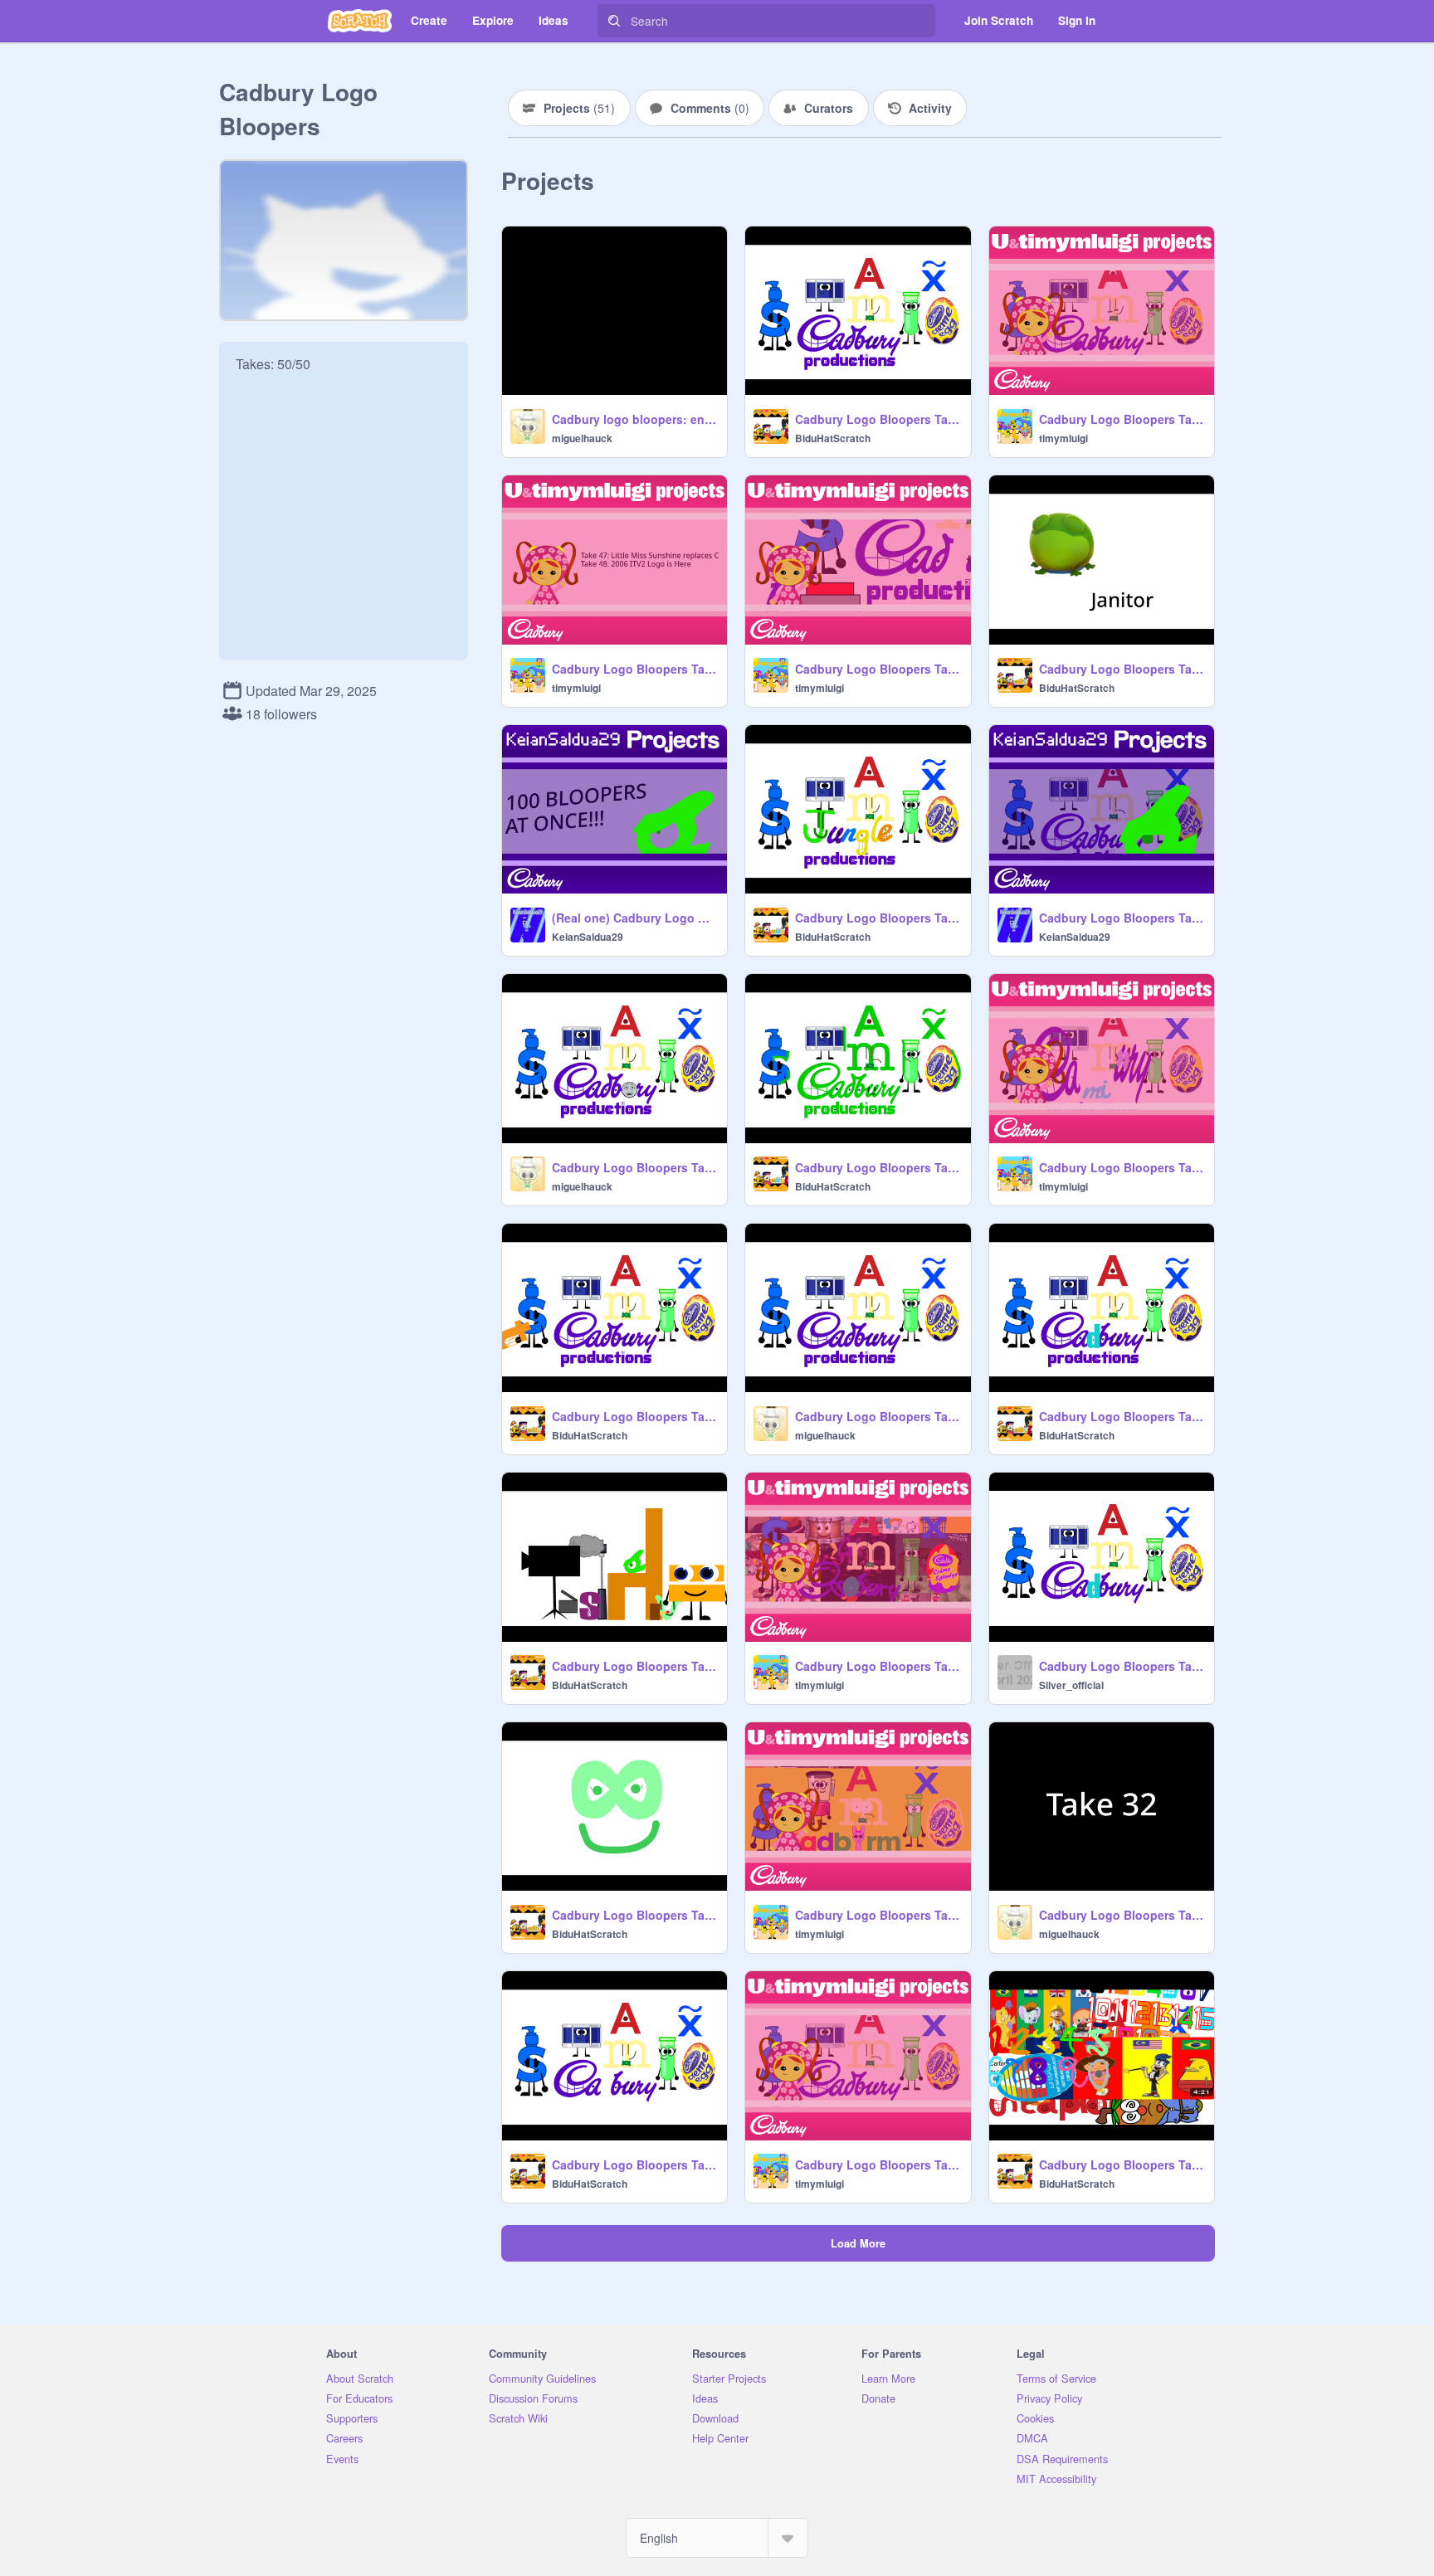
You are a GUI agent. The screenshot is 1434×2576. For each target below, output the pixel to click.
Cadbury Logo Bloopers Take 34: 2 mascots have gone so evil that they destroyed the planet (1122, 1666)
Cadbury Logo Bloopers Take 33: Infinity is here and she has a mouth (634, 1915)
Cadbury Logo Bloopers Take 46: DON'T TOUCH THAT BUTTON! (878, 669)
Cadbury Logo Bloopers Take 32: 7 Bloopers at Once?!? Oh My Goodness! (878, 1915)
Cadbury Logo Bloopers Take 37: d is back (878, 1416)
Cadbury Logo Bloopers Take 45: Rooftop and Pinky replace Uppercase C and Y (1122, 669)
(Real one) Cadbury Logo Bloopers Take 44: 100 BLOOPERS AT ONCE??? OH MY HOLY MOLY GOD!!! (634, 918)
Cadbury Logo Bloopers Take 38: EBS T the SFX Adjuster (634, 1416)
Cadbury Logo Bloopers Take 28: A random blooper (1122, 2165)
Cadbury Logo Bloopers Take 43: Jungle (878, 918)
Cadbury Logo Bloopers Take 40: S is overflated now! (878, 1167)
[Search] (614, 21)
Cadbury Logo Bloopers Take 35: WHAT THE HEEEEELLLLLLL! (878, 1666)
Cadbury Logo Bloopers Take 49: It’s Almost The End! (1122, 419)
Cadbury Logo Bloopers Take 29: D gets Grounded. (878, 2165)
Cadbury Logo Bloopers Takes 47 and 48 (634, 669)
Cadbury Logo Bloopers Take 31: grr (1122, 1915)
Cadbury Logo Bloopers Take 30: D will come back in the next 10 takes (634, 2165)
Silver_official (1071, 1685)
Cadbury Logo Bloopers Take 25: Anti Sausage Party (634, 1666)
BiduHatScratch (833, 438)
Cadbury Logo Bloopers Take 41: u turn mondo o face (634, 1167)
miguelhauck (582, 438)
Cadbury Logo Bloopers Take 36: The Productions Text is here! (1122, 1416)
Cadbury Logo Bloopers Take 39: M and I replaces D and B (1122, 1167)
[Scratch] (360, 21)
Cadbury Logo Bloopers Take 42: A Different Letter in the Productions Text (1122, 918)
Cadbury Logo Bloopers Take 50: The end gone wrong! (878, 419)
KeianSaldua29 (588, 937)
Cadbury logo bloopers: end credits (634, 419)
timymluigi (1063, 438)
